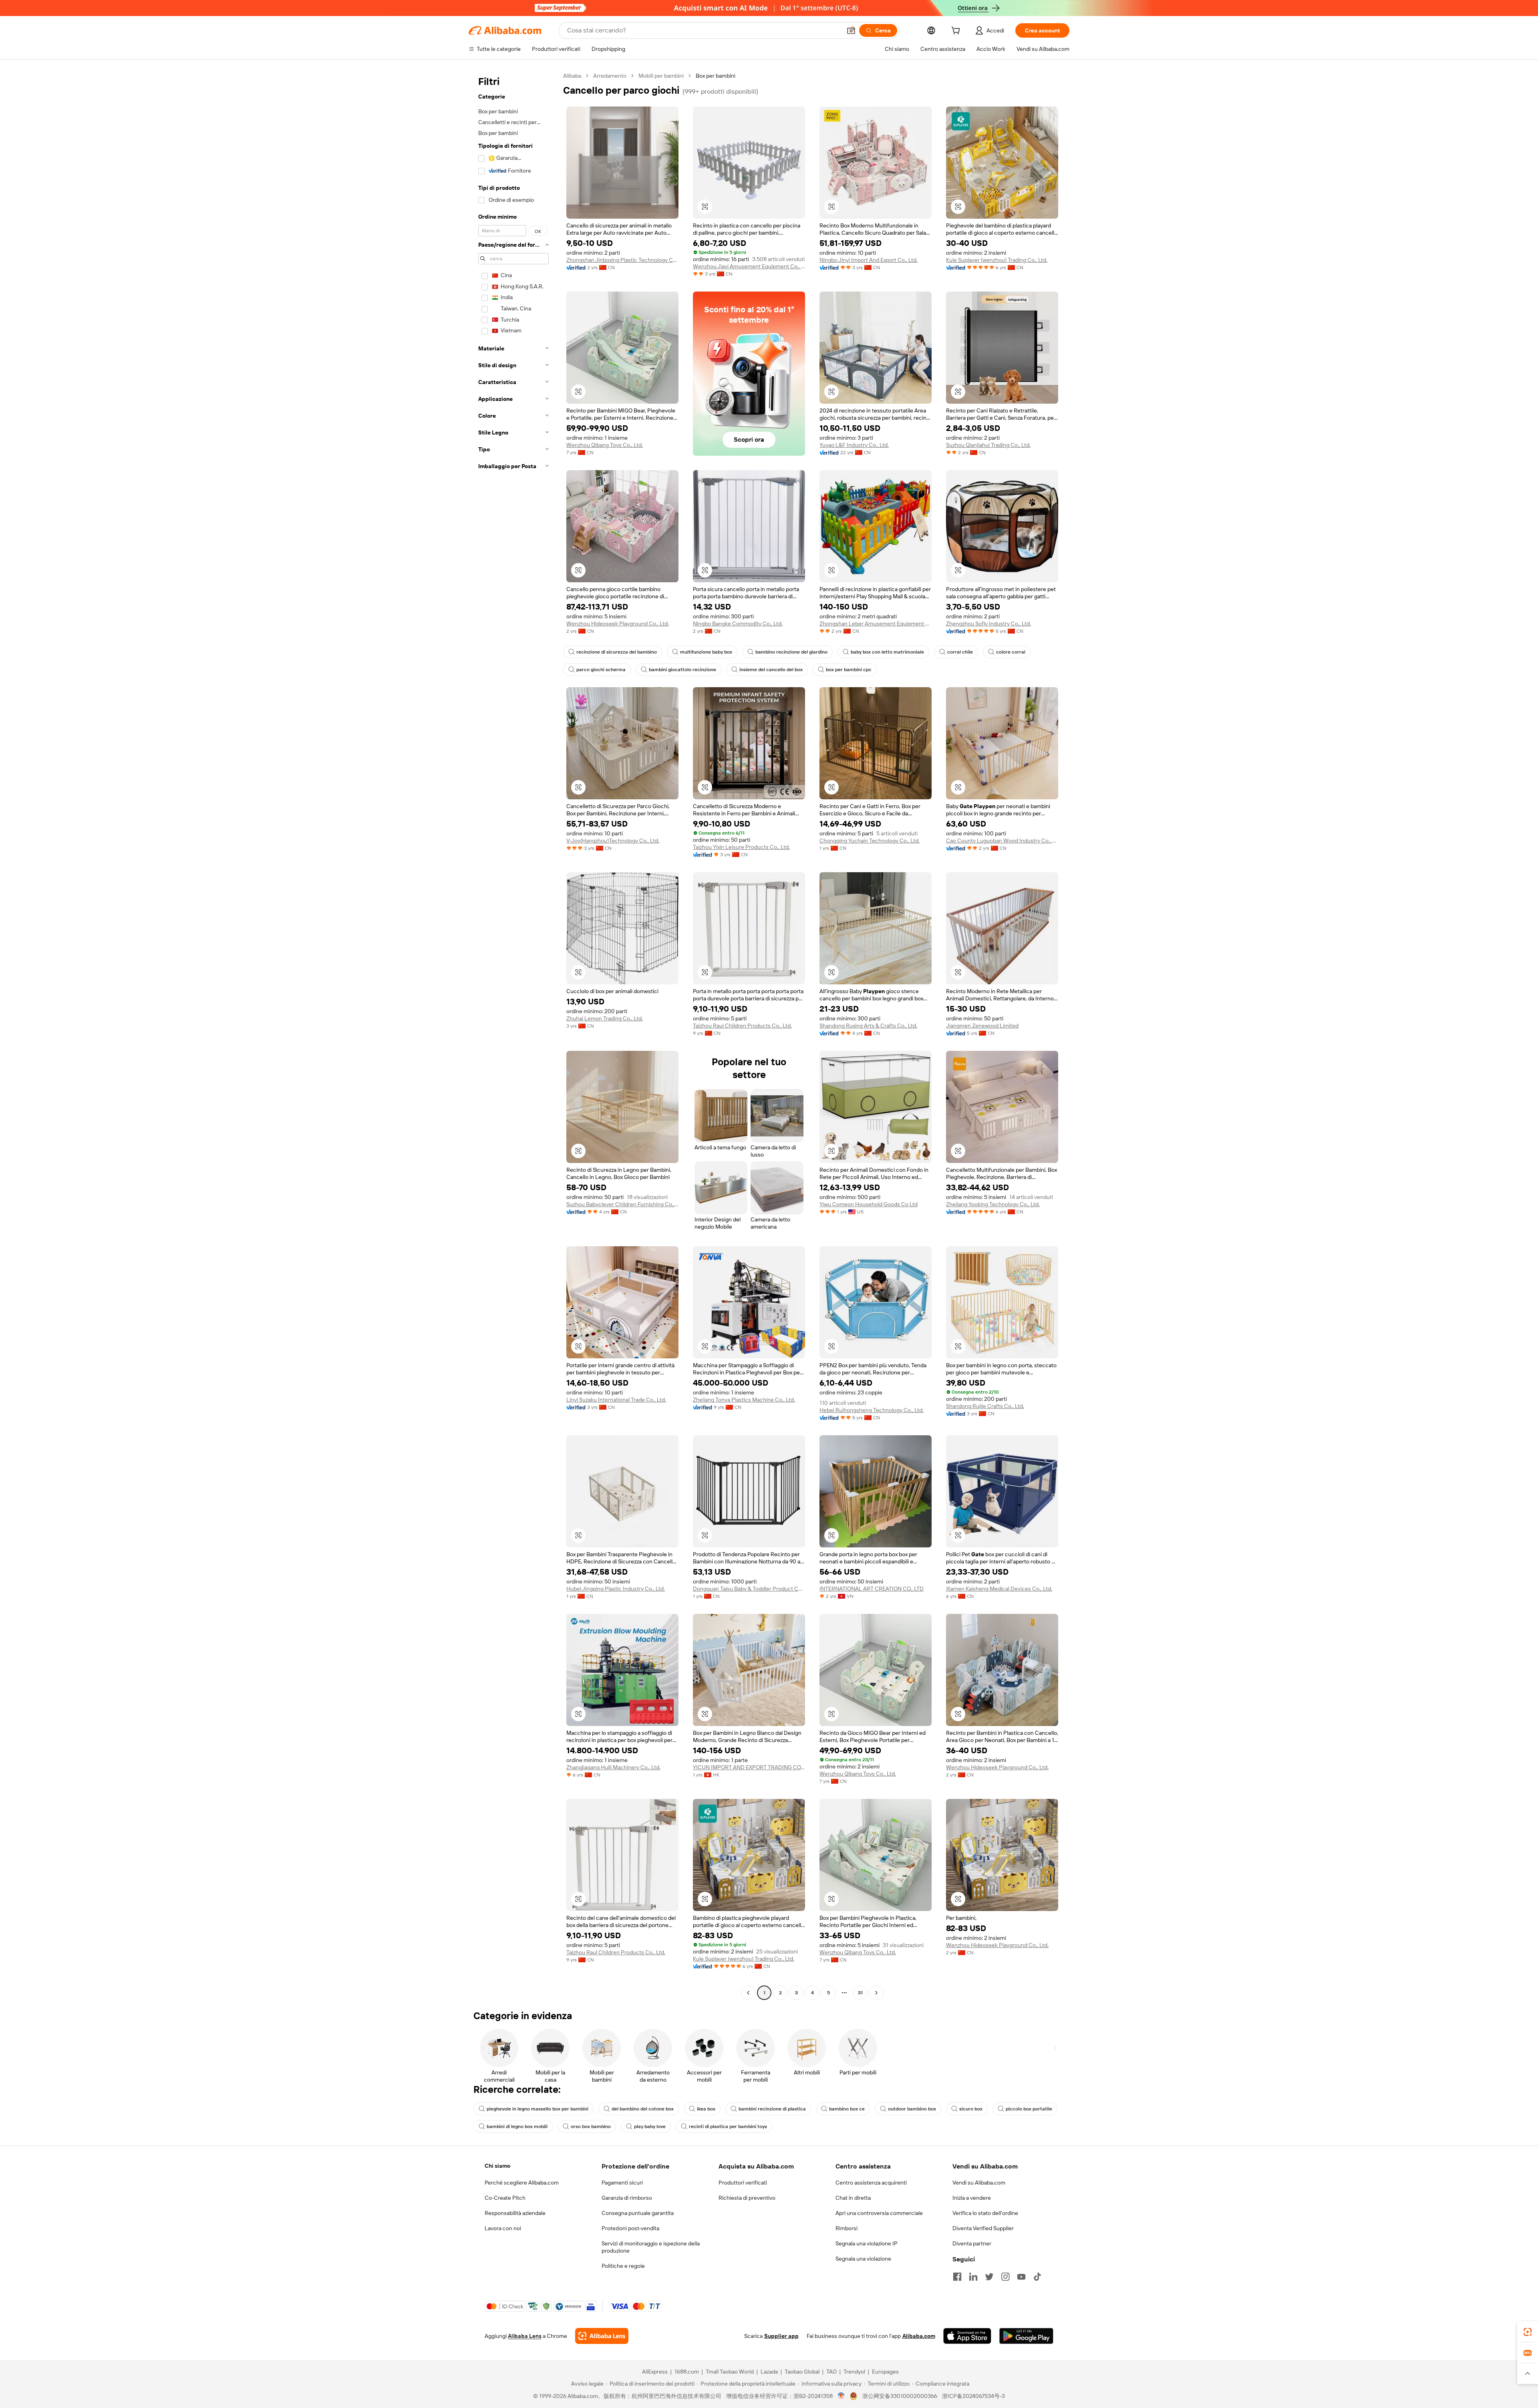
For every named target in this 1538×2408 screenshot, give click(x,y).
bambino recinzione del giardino (791, 652)
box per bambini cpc (849, 670)
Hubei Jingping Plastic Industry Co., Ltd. (616, 1589)
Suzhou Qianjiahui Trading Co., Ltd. (988, 445)
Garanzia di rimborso (627, 2198)
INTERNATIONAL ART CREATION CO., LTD (872, 1589)
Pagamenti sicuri (622, 2183)
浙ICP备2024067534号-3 (973, 2396)
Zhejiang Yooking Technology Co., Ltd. (993, 1204)
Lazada (769, 2372)
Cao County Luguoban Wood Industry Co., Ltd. (1002, 841)
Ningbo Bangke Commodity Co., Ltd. (738, 624)
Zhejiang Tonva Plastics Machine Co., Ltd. (744, 1400)
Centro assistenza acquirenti (871, 2183)
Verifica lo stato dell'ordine (985, 2213)
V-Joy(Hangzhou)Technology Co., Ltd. (613, 841)
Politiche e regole (623, 2266)
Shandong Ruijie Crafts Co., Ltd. (985, 1406)
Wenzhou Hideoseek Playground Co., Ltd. (618, 624)
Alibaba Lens (525, 2336)
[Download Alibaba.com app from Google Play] (1026, 2336)
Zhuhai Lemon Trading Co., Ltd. (605, 1018)
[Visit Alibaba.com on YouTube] (1021, 2277)
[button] (851, 30)
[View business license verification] (841, 2396)
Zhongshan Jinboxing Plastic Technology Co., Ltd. (622, 260)
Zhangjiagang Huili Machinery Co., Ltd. (613, 1767)
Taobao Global (802, 2372)
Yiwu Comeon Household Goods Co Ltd (869, 1204)
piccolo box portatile (1029, 2109)
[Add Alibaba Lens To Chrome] (602, 2336)
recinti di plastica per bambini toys (728, 2126)
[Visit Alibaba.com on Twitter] (989, 2277)
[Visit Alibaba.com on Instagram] (1005, 2277)
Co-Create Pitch (505, 2198)
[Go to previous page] (748, 1993)
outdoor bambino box (912, 2109)
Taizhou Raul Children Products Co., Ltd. (742, 1026)
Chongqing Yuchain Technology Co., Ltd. (870, 841)
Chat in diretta (853, 2198)
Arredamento (610, 76)
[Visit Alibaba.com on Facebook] (957, 2277)
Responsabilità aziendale (515, 2213)
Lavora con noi (503, 2228)
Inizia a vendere (972, 2198)
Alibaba (572, 76)
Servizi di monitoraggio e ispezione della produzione (651, 2247)
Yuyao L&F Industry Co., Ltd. (854, 445)
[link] (1528, 2332)
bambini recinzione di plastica (772, 2109)
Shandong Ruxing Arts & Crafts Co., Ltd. (868, 1026)
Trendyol (854, 2372)
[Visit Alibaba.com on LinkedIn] (973, 2277)
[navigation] (513, 1035)
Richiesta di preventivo (747, 2198)
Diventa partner (972, 2243)
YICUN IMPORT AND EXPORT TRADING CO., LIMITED (749, 1767)
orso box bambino (591, 2126)
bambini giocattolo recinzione (682, 670)
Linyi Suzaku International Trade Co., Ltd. (616, 1400)
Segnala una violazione (863, 2259)
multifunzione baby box (706, 652)
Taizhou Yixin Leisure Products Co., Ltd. (741, 847)
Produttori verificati (743, 2183)
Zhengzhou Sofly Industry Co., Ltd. (988, 624)
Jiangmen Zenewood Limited (982, 1026)
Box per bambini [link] (716, 76)
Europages (885, 2372)
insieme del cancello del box (771, 670)
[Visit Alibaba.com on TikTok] (1037, 2277)
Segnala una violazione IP (867, 2243)
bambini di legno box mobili (517, 2126)
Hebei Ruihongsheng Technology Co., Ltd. (872, 1410)
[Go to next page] (876, 1993)
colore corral (1011, 652)
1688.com (687, 2372)
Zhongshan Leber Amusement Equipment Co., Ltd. (876, 624)
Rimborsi (847, 2228)
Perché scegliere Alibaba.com (522, 2183)
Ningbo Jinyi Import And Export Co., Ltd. (869, 260)
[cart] (957, 32)
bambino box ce (847, 2109)
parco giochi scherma (601, 670)
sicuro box (971, 2109)
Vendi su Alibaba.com (979, 2183)
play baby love (650, 2126)
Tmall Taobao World (730, 2372)
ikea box (706, 2109)
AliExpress (655, 2372)
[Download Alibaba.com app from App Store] (967, 2336)
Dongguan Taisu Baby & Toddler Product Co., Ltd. (749, 1589)
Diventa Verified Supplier (983, 2228)
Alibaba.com (919, 2336)
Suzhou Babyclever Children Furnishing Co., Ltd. (622, 1204)
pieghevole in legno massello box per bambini (537, 2109)
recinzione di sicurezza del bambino (617, 652)
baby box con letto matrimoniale (887, 652)
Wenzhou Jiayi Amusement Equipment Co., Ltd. (749, 266)
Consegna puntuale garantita (638, 2213)
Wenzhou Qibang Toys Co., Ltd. (605, 445)
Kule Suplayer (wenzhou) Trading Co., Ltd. (997, 260)
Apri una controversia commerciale (879, 2213)
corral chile (960, 652)
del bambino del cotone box (643, 2109)
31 (860, 1993)
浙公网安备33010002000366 (900, 2396)
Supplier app (781, 2336)
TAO (831, 2372)
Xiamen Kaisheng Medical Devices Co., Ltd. (999, 1589)
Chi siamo (497, 2166)
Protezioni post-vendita (630, 2228)
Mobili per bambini (661, 76)
